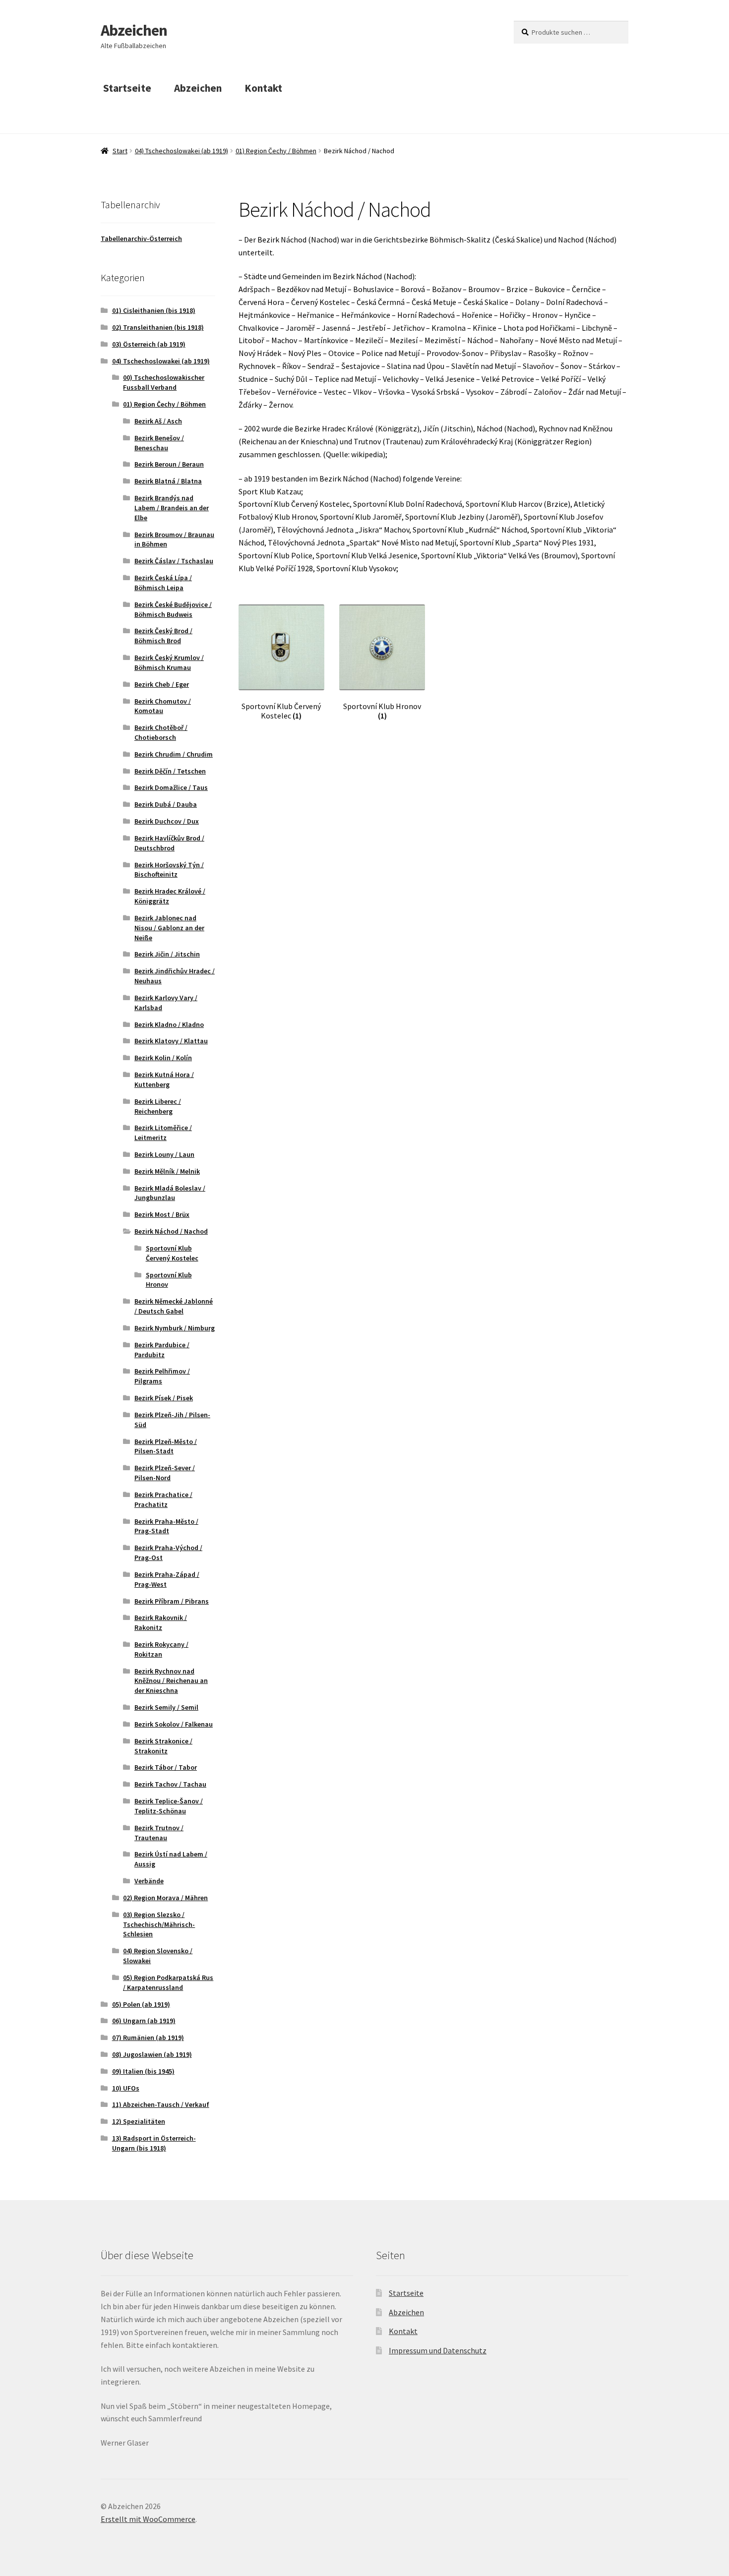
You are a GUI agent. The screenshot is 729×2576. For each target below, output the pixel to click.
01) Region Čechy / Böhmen (276, 151)
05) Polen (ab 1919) (141, 2004)
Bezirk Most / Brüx (162, 1214)
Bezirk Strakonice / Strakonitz (163, 1746)
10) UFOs (126, 2088)
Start (120, 151)
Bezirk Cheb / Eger (162, 684)
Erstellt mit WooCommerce (148, 2519)
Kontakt (263, 88)
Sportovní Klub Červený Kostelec (172, 1253)
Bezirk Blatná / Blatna (168, 481)
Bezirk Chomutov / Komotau (163, 706)
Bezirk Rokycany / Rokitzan (161, 1649)
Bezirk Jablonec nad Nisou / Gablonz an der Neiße (169, 928)
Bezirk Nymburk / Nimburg (175, 1328)
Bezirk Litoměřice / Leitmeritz (163, 1133)
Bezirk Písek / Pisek (164, 1398)
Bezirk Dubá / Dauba (166, 804)
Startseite (127, 88)
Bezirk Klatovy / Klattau (171, 1041)
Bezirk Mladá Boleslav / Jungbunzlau (170, 1193)
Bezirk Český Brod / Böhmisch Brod (163, 636)
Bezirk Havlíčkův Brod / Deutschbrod (169, 843)
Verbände (149, 1881)
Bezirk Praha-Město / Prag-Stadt (166, 1526)
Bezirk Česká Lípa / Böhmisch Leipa (163, 583)
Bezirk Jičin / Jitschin (167, 954)
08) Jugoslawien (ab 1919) (152, 2054)
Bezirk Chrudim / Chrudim (174, 754)
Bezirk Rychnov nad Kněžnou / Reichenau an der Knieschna (171, 1681)
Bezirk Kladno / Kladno (169, 1024)
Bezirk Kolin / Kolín (163, 1058)
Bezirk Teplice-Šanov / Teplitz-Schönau (169, 1806)
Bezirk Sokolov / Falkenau (174, 1724)
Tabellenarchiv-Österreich (141, 239)
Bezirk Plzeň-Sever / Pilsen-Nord (165, 1473)
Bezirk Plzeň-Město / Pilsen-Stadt (166, 1446)
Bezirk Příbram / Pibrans (172, 1601)
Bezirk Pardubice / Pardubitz (162, 1350)
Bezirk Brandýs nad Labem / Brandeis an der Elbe (172, 508)
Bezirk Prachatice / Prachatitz (163, 1499)
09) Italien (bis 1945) (143, 2071)
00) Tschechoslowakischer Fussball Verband (164, 382)
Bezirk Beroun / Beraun (169, 464)
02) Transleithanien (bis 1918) (158, 327)
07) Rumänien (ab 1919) (148, 2037)
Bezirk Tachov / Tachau (170, 1784)
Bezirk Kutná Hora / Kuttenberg (164, 1079)
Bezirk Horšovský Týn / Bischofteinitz (169, 870)
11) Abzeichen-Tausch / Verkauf (161, 2104)
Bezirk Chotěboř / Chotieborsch (161, 732)
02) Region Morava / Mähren (165, 1898)
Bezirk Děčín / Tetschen (170, 771)
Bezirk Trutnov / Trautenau (159, 1833)
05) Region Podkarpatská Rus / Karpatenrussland (168, 1982)
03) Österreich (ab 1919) (149, 344)
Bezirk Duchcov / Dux (167, 821)
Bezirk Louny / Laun (164, 1154)
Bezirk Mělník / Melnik (167, 1171)
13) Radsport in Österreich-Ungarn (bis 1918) (154, 2143)
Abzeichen (134, 30)
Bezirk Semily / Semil (166, 1707)
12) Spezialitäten (139, 2121)
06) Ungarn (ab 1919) (144, 2021)
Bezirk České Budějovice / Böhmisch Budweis (173, 609)
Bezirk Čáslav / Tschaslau (174, 561)
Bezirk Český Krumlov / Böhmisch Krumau (169, 662)
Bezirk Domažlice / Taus (171, 787)
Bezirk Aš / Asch (158, 421)
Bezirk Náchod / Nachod (171, 1231)
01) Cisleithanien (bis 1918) (154, 310)
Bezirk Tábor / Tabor (166, 1767)
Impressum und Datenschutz (438, 2350)
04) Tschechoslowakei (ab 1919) (182, 151)
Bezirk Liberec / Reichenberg (158, 1106)
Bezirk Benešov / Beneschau (159, 443)
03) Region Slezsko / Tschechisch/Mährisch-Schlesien (159, 1924)
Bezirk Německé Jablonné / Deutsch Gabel (174, 1306)
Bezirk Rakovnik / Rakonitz (161, 1622)
